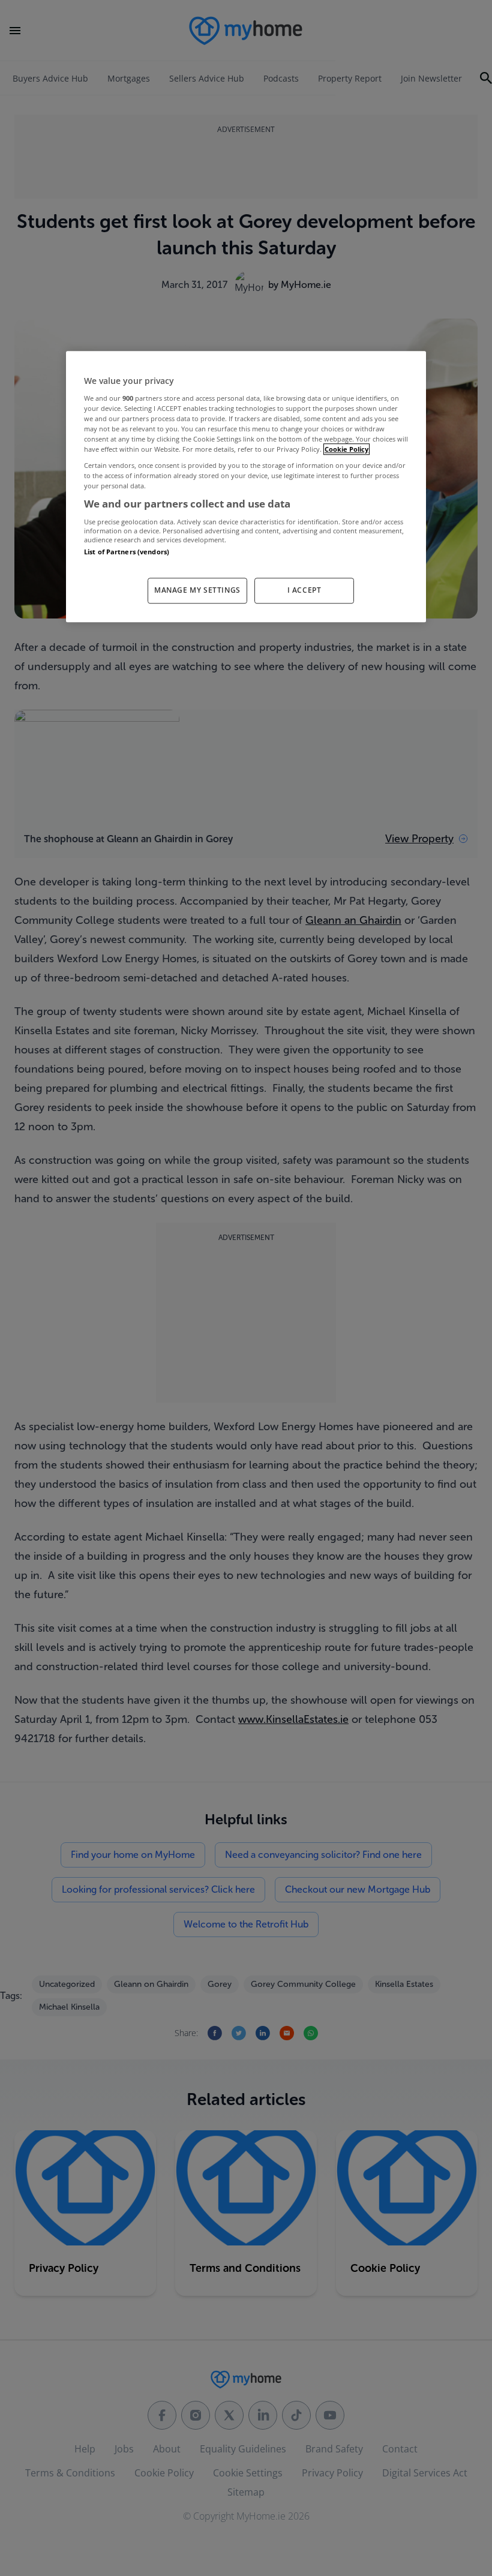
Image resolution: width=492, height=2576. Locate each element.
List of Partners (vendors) (127, 552)
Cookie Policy (346, 449)
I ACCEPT (304, 590)
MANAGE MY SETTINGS (197, 590)
